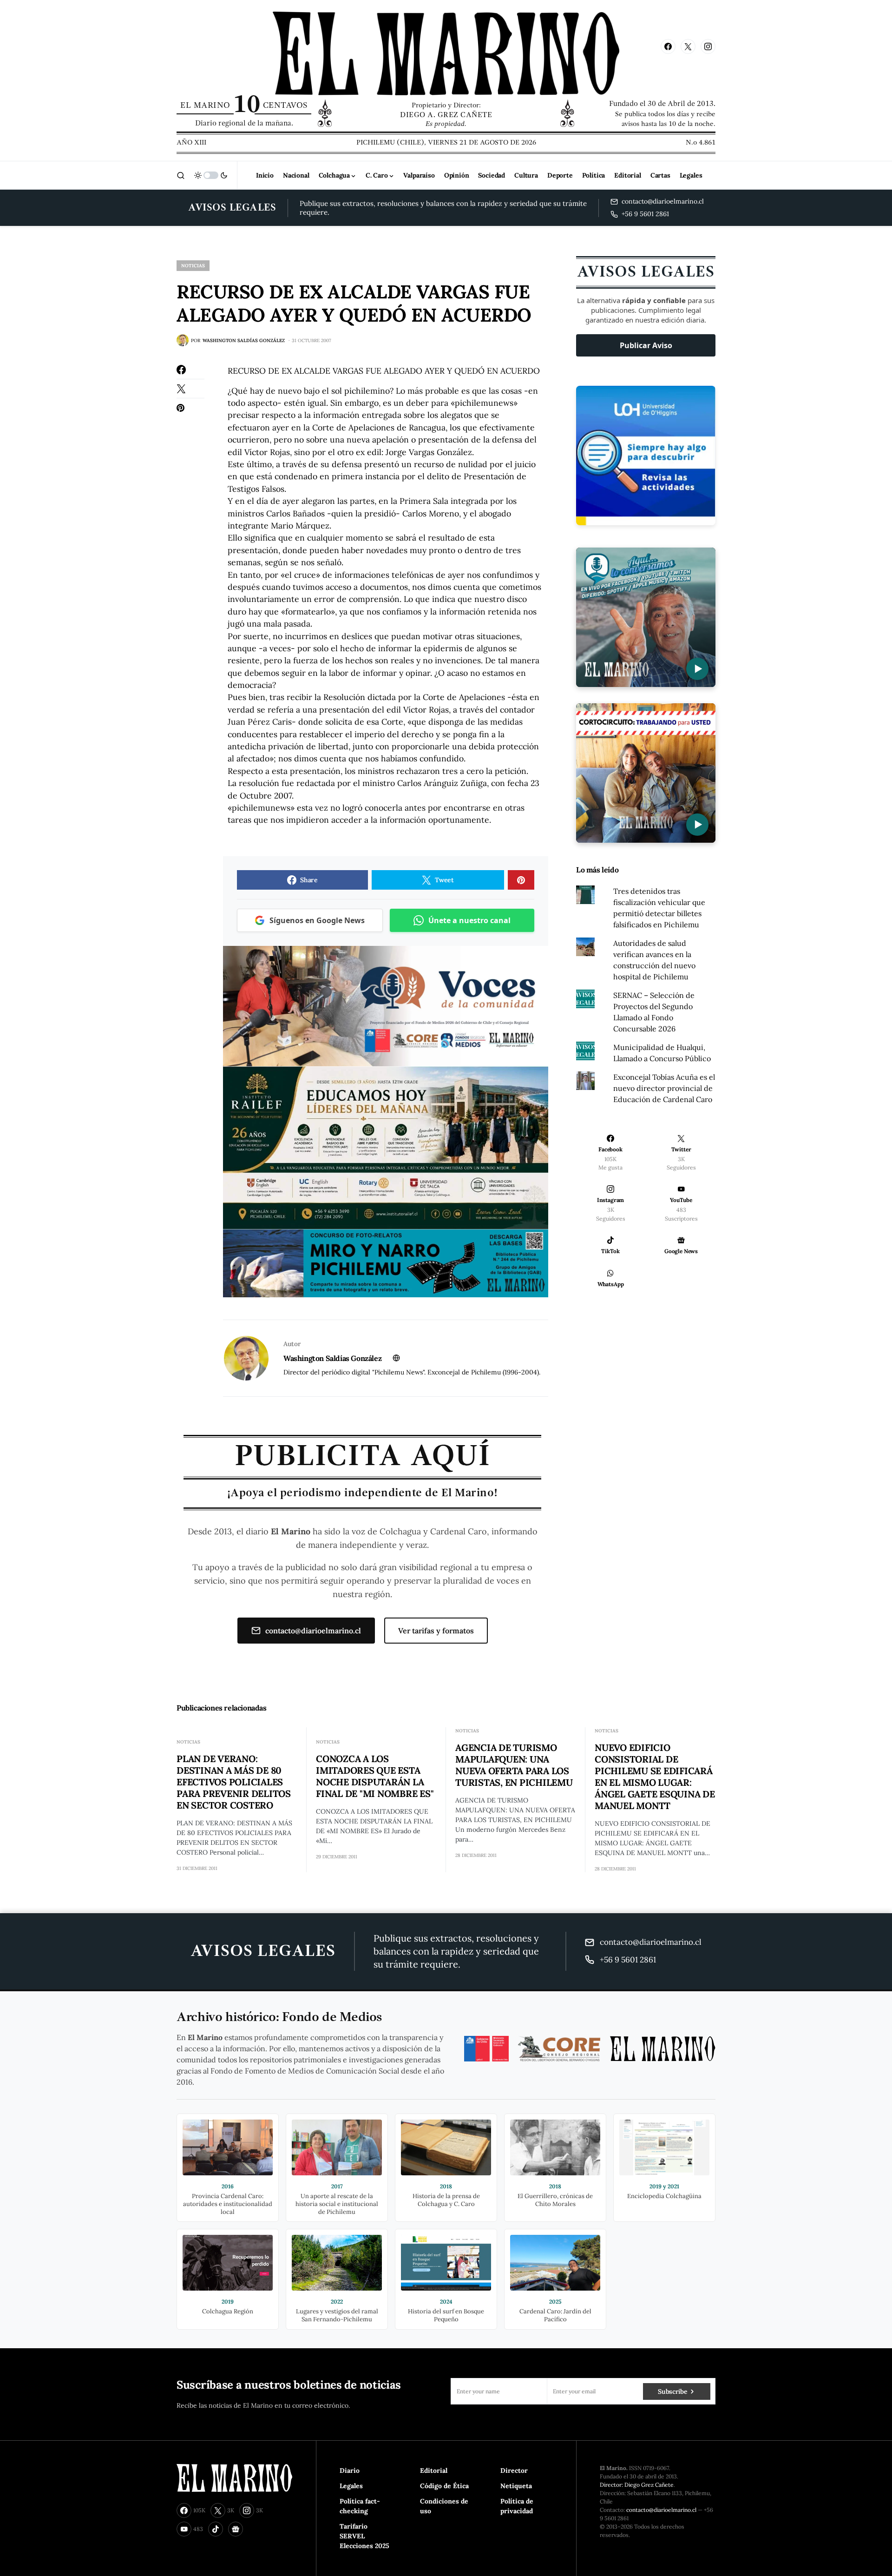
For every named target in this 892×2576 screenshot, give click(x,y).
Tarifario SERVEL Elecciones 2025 (364, 2536)
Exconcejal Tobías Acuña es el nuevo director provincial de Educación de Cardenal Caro (664, 1088)
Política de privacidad (517, 2506)
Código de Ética (444, 2486)
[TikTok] (216, 2529)
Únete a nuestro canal (469, 920)
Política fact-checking (360, 2506)
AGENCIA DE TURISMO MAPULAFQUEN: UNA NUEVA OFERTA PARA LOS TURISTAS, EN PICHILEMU (514, 1765)
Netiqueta (516, 2486)
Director (514, 2470)
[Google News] (236, 2529)
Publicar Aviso (646, 345)
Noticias (193, 266)
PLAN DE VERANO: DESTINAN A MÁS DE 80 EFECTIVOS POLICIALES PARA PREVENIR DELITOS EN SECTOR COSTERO (234, 1782)
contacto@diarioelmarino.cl (313, 1631)
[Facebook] (668, 46)
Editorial (434, 2470)
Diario (350, 2470)
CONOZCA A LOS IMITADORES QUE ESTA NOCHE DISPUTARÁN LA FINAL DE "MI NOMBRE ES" (375, 1776)
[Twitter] (688, 46)
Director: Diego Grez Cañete (637, 2485)
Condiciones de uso (444, 2506)
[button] (181, 175)
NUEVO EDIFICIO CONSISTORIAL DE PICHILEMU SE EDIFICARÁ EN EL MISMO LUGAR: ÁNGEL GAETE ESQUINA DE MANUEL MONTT (655, 1777)
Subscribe (672, 2391)
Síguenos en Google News (317, 920)
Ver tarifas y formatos (436, 1631)
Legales (351, 2486)
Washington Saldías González (332, 1358)
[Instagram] (708, 46)
